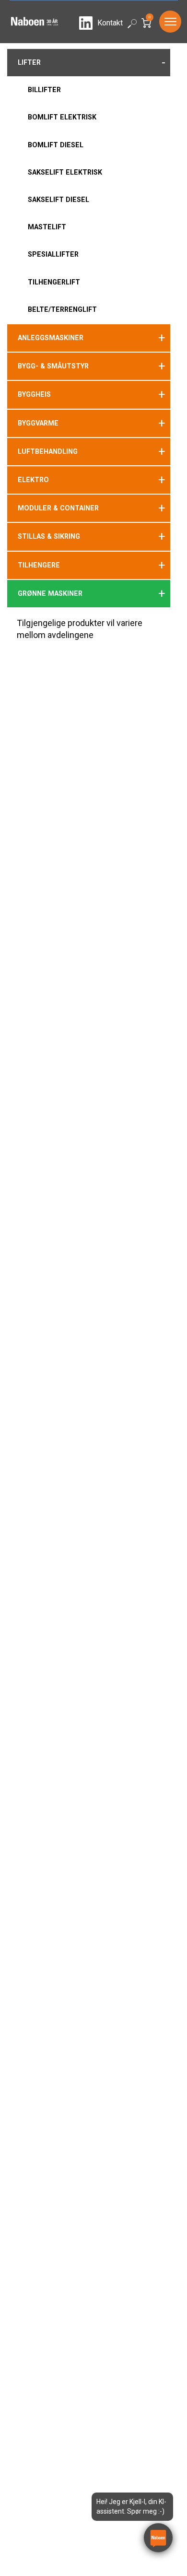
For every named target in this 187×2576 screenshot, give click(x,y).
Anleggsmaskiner (51, 338)
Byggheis (34, 394)
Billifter (44, 90)
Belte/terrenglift (62, 309)
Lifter (29, 62)
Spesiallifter (53, 254)
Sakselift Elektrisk (65, 172)
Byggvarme (38, 423)
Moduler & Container (58, 508)
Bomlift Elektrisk (62, 117)
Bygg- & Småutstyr (53, 366)
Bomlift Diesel (56, 145)
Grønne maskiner (50, 593)
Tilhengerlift (54, 282)
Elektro (33, 480)
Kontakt (110, 23)
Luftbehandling (48, 451)
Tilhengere (39, 565)
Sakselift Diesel (58, 200)
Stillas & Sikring (49, 536)
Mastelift (47, 227)
